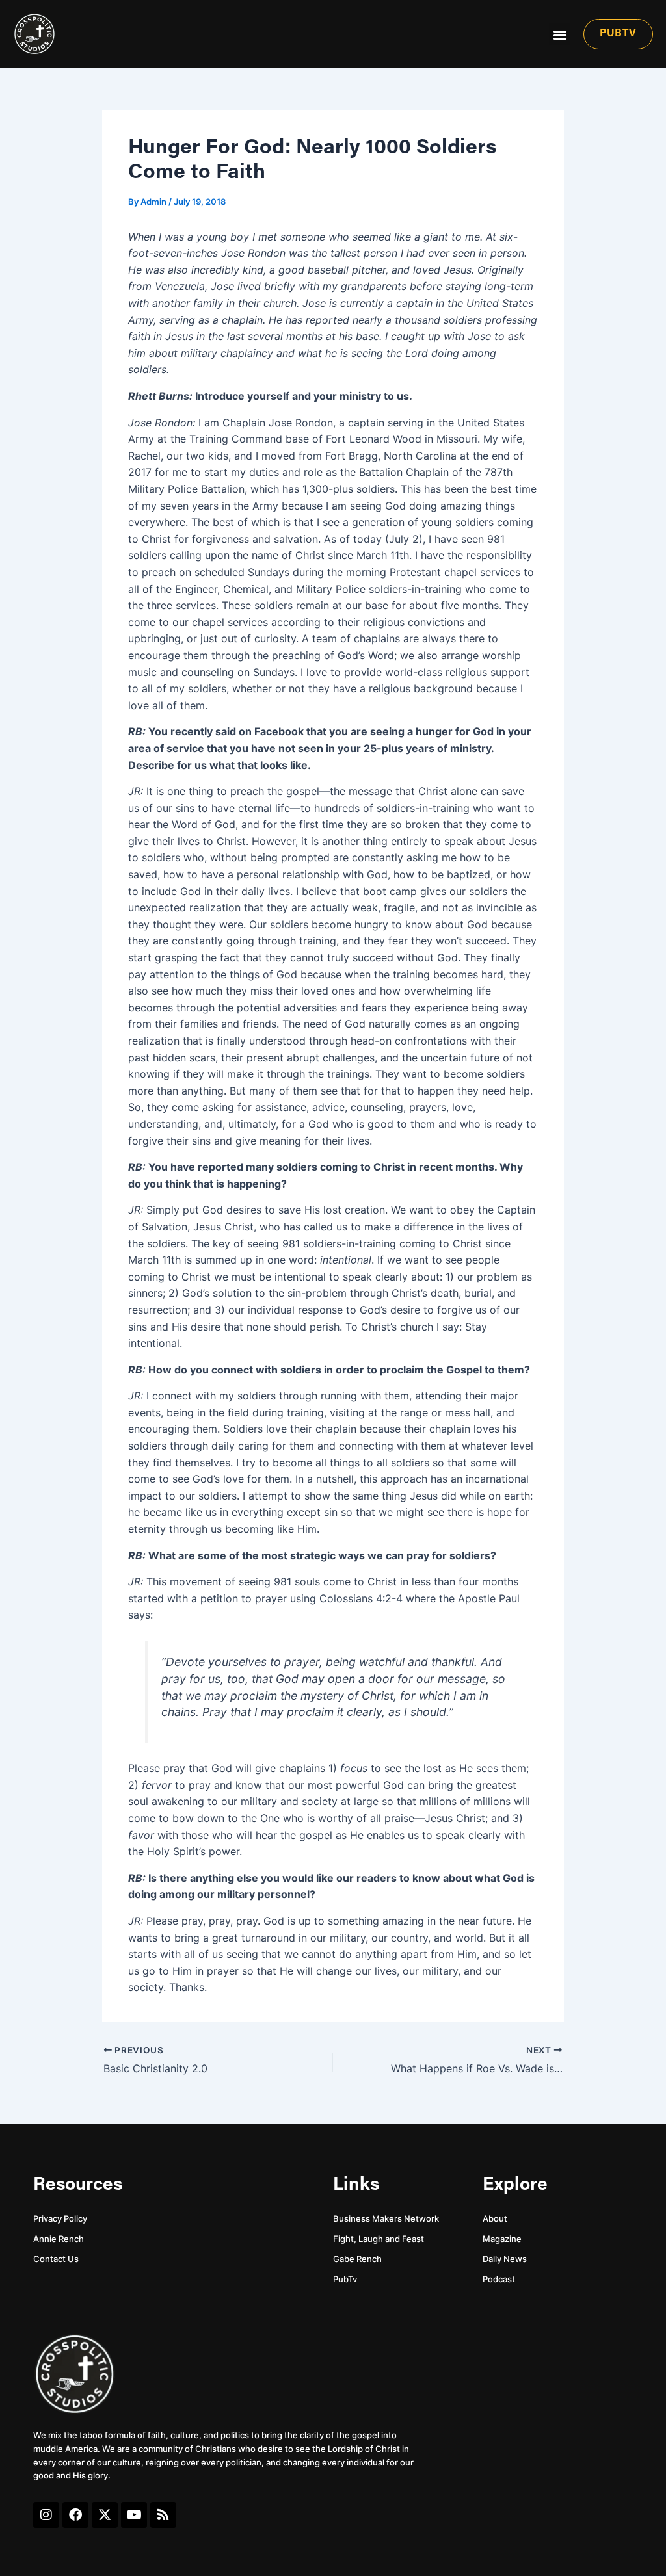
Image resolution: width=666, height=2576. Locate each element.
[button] (560, 34)
